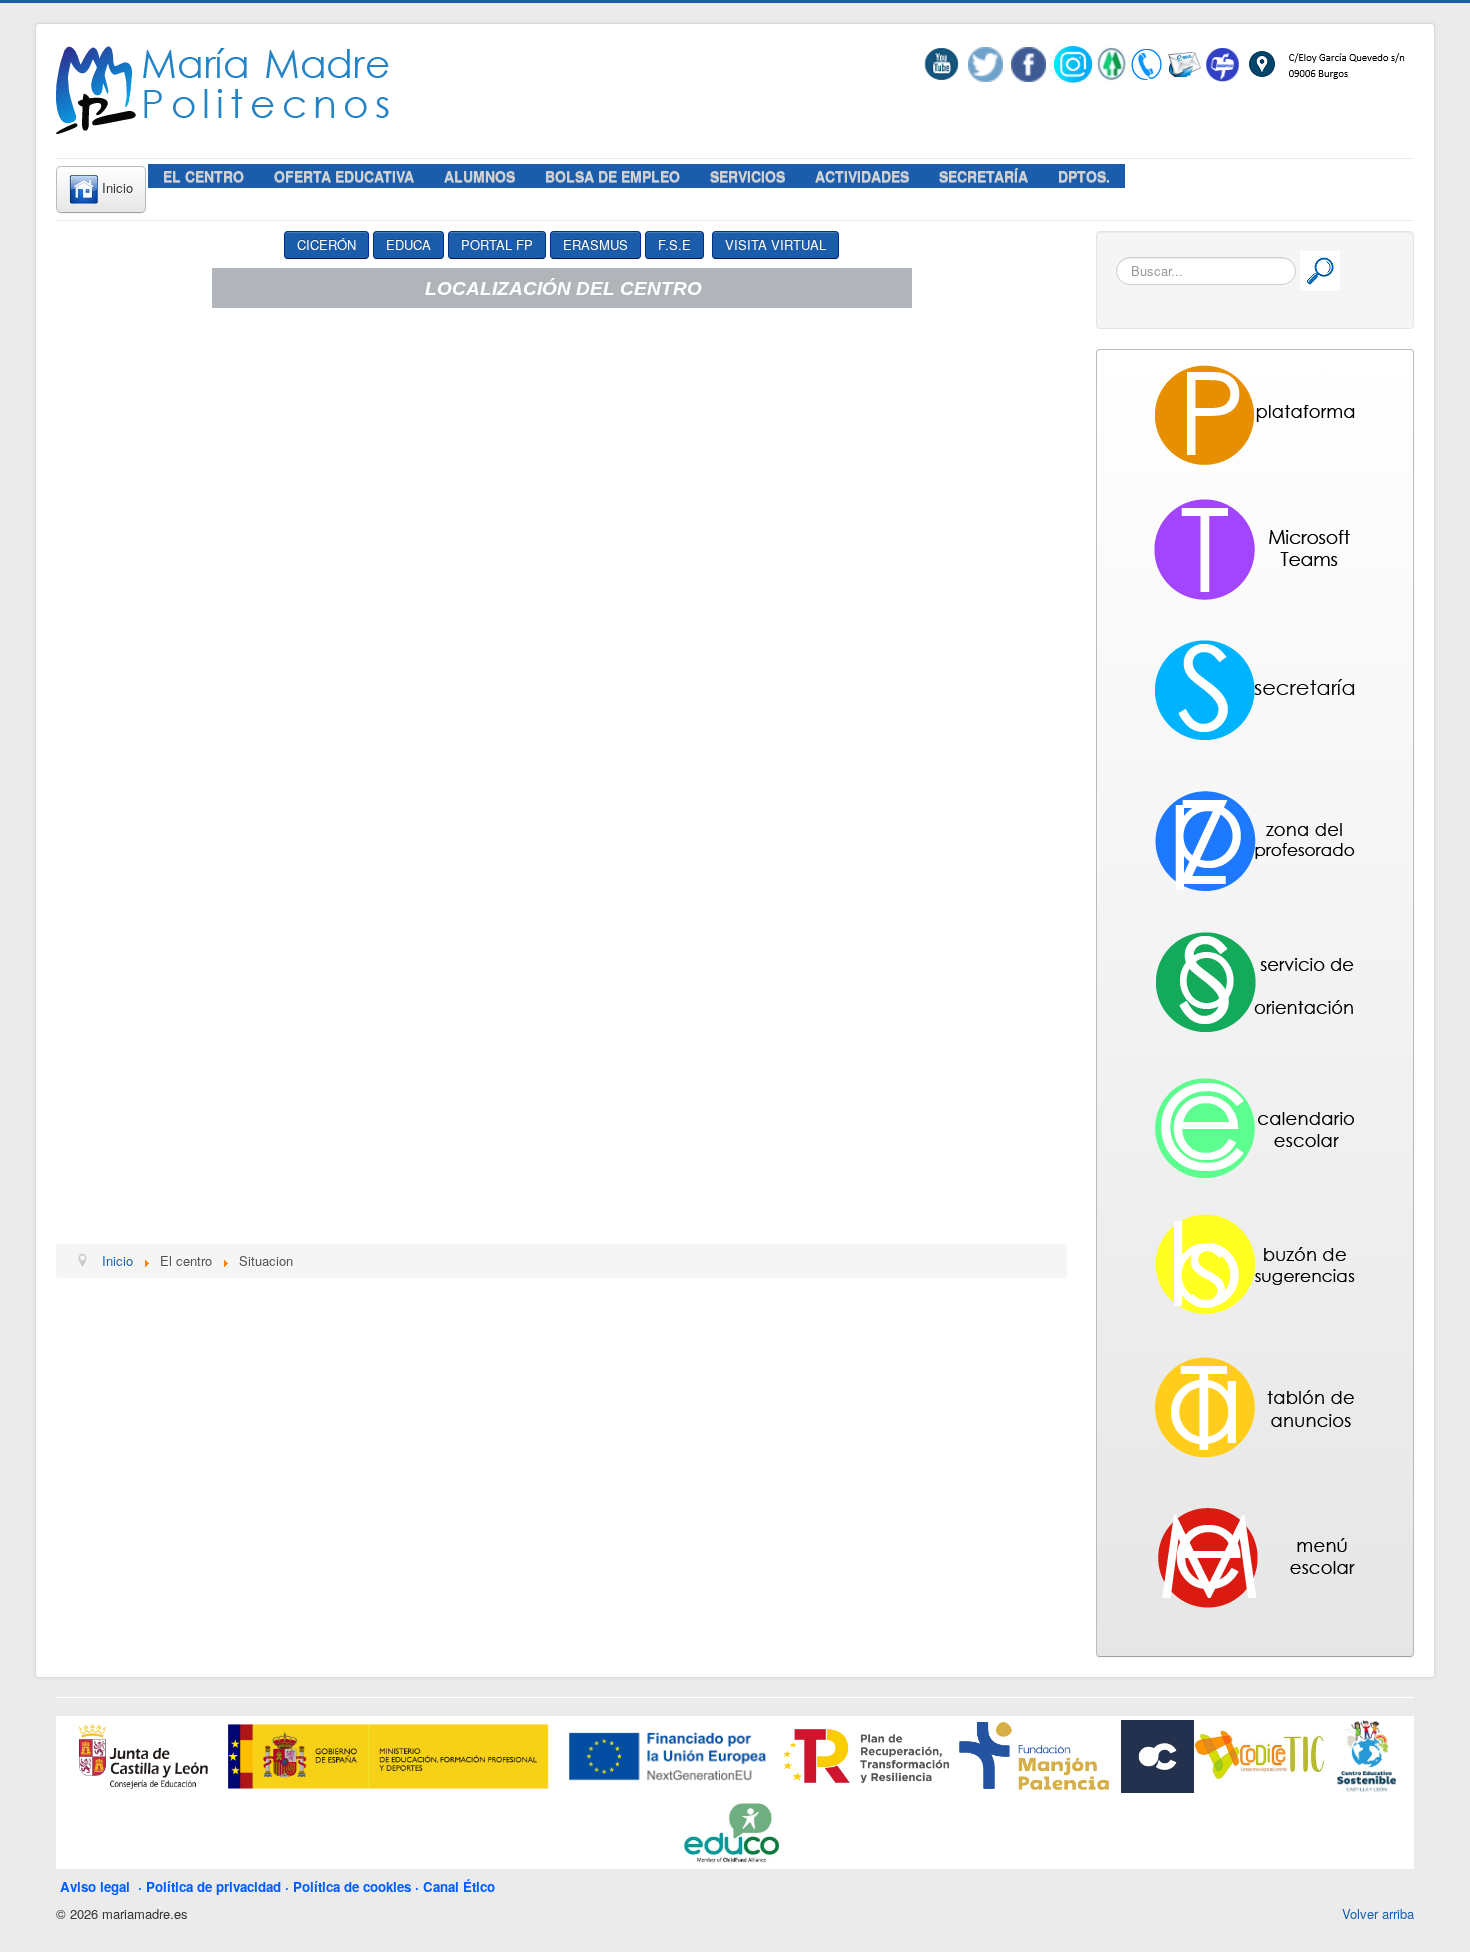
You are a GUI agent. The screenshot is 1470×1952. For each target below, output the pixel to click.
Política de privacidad (213, 1886)
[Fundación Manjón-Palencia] (1032, 1754)
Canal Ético (459, 1886)
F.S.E (674, 244)
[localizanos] (1325, 62)
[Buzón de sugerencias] (1222, 62)
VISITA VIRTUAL (775, 244)
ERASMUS (595, 244)
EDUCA (408, 244)
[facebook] (1028, 62)
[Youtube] (945, 62)
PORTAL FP (497, 244)
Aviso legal (99, 1886)
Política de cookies (352, 1886)
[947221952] (1146, 62)
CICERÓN (326, 244)
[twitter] (985, 62)
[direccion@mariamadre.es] (1183, 62)
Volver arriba (1378, 1913)
